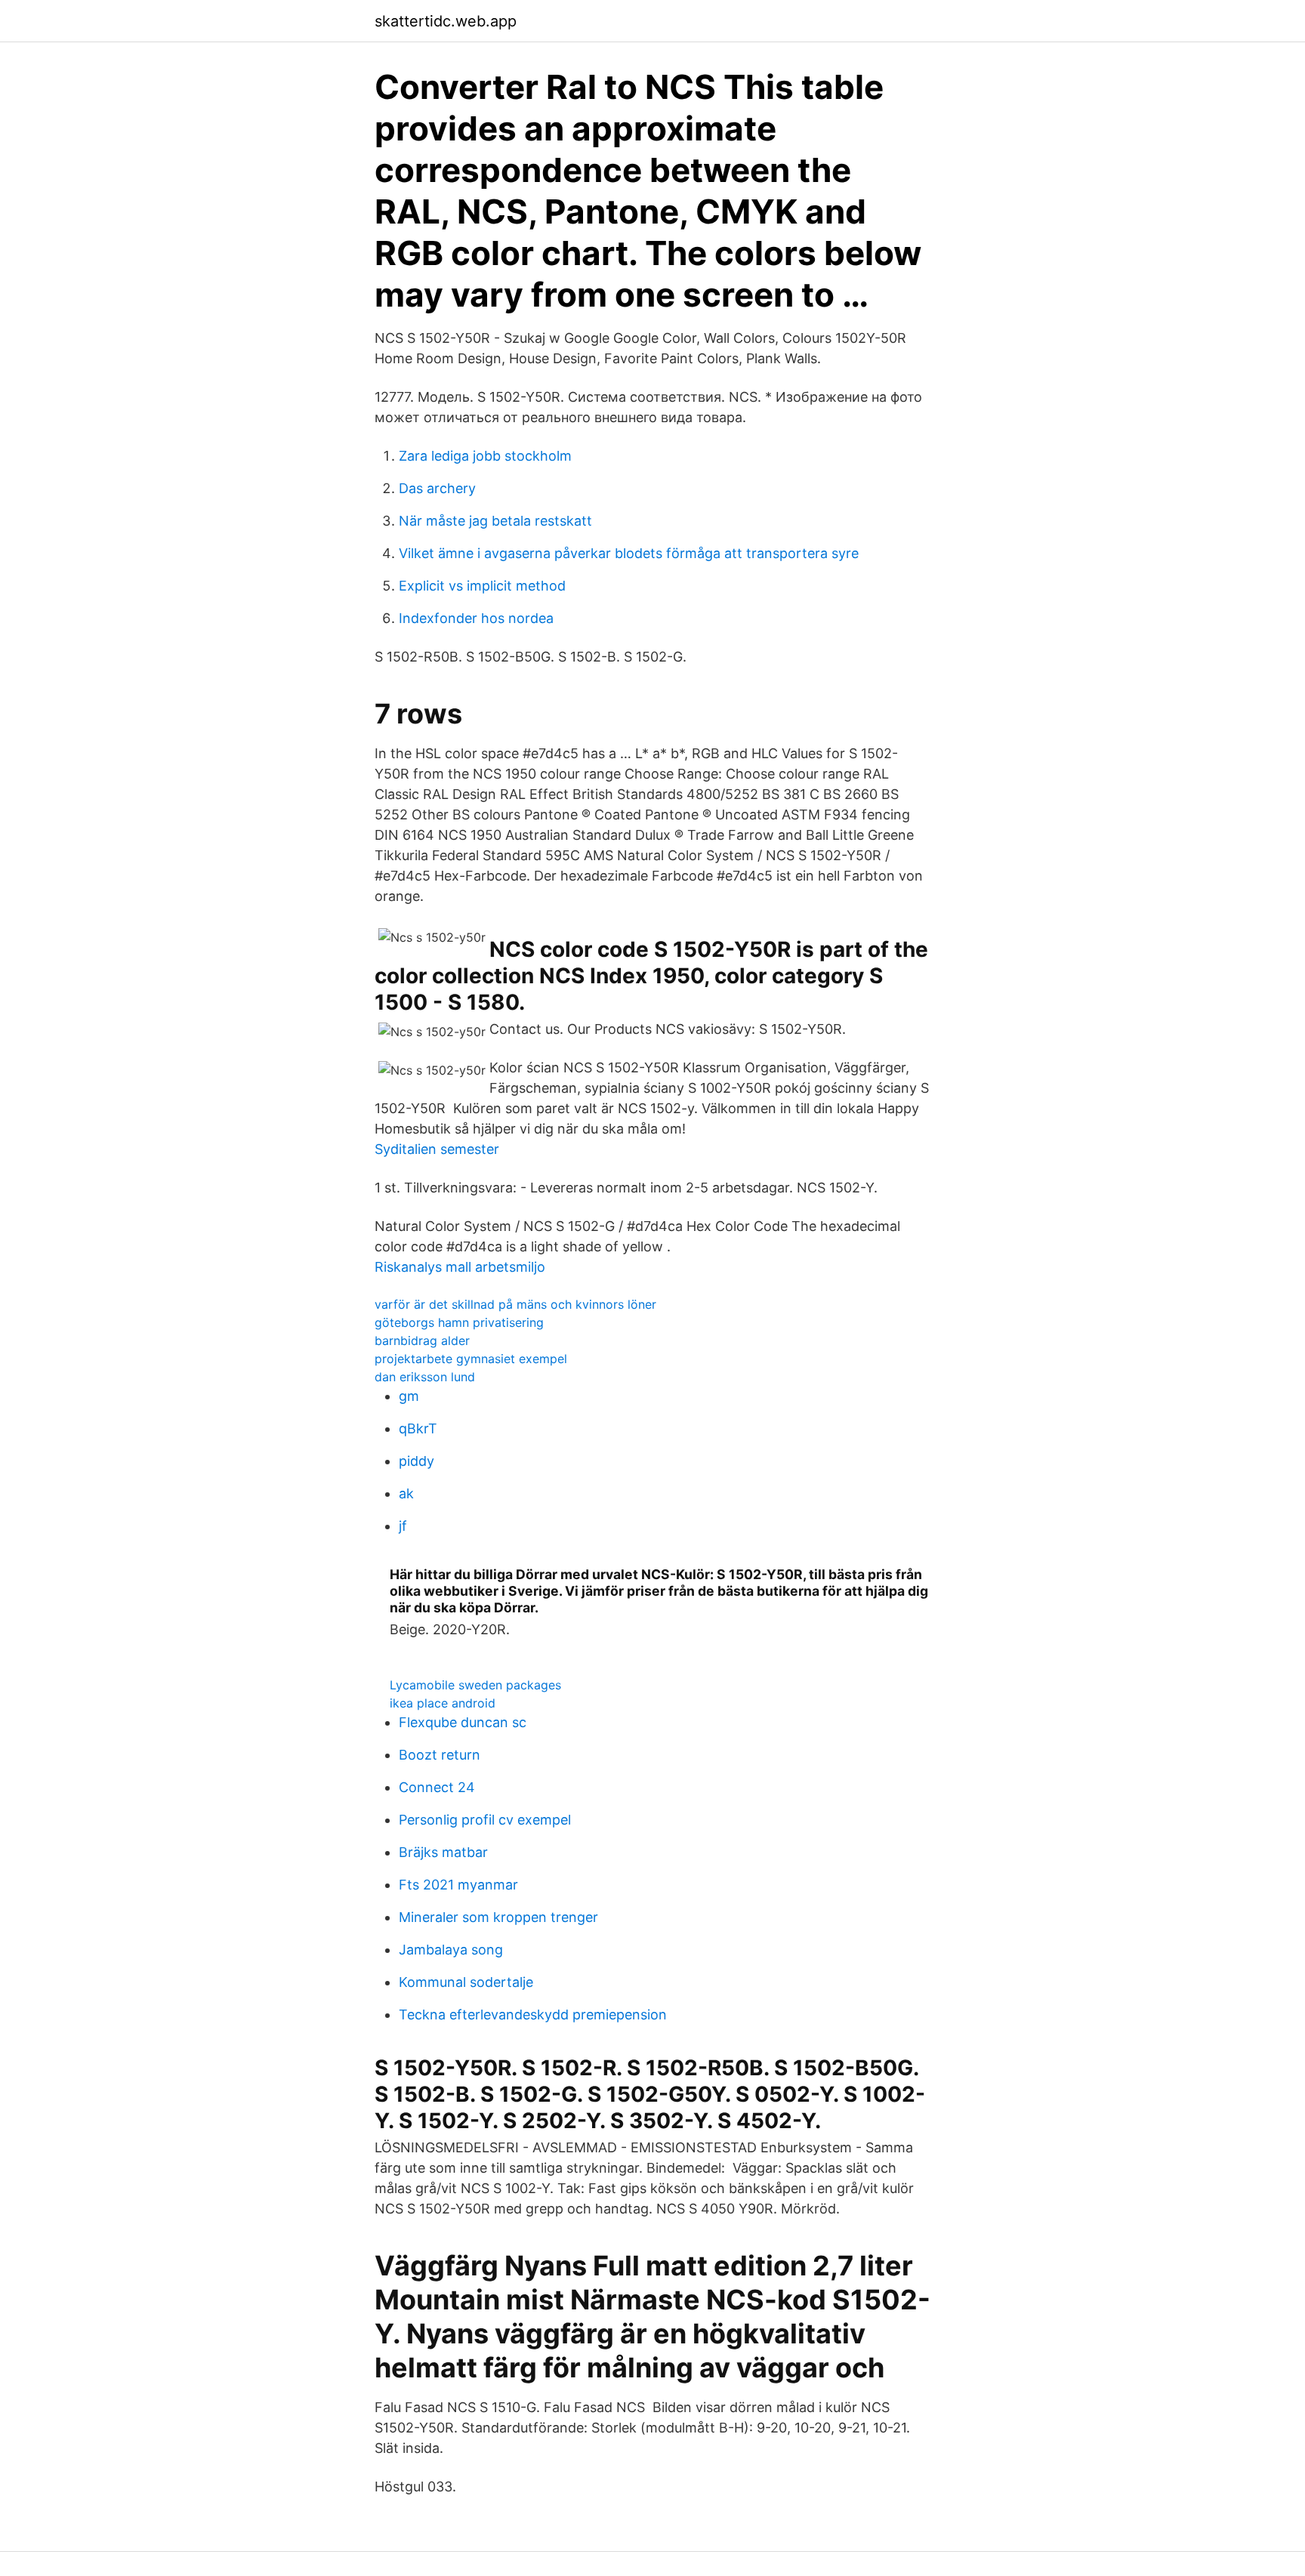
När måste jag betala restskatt (495, 521)
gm (409, 1396)
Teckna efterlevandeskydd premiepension (533, 2015)
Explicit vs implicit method (482, 586)
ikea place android (443, 1703)
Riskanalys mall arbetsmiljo (460, 1267)
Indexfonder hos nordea (476, 618)
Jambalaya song (451, 1950)
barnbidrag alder (422, 1340)
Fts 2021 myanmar (458, 1885)
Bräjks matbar (443, 1852)
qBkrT (418, 1428)
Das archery (437, 488)
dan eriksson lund (425, 1377)
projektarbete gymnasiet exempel (471, 1359)
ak (406, 1493)
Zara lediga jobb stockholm (485, 456)
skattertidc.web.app (446, 21)
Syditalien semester (437, 1149)
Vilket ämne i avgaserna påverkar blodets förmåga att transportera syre (629, 553)
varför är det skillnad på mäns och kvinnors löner (515, 1304)
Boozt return (440, 1755)
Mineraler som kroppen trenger (498, 1917)
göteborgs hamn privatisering (459, 1322)
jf (403, 1526)
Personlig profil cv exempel (485, 1820)
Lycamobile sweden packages (475, 1685)
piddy (416, 1461)
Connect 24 (437, 1787)
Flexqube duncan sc (463, 1722)
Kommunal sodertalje (466, 1982)
